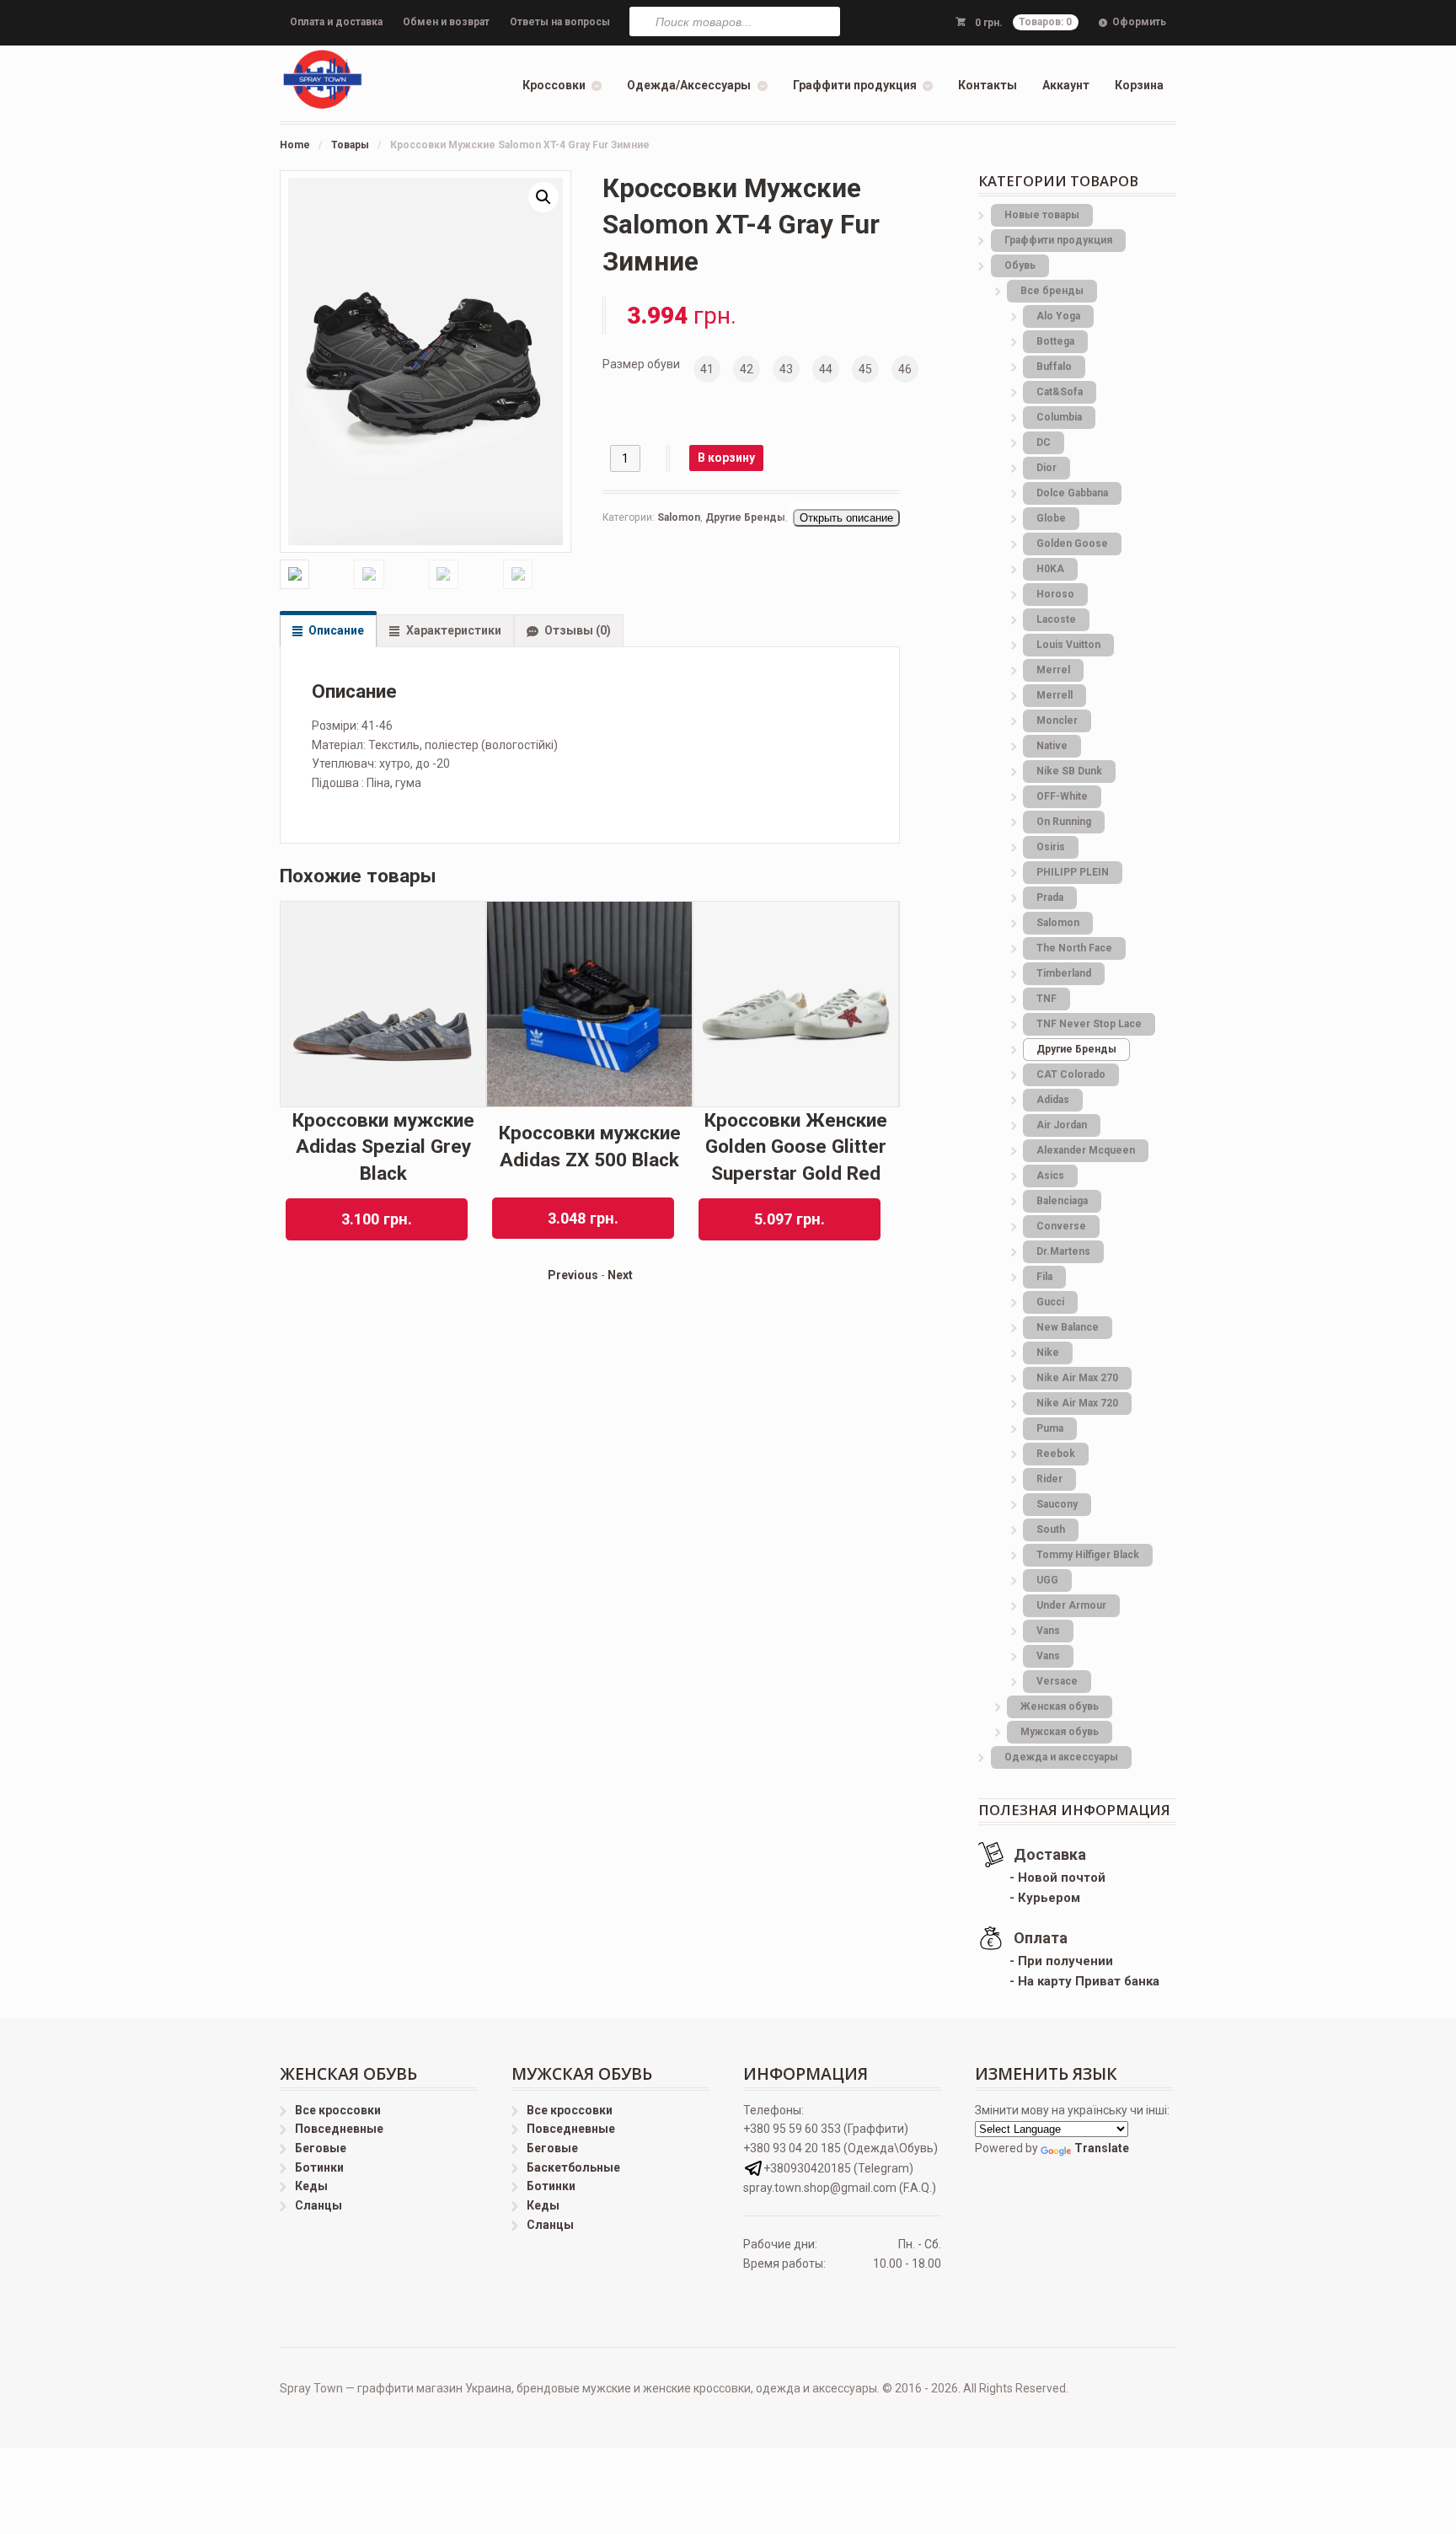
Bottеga (1055, 341)
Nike (1048, 1353)
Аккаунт (1066, 85)
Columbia (1059, 417)
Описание (336, 630)
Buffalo (1054, 367)
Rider (1049, 1479)
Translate (1102, 2148)
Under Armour (1071, 1605)
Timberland (1064, 973)
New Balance (1068, 1327)
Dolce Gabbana (1072, 493)
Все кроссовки (338, 2110)
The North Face (1074, 948)
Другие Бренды (745, 517)
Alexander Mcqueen (1086, 1150)
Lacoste (1056, 619)
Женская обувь (1060, 1706)
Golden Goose (1072, 544)
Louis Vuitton (1068, 645)
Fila (1044, 1277)
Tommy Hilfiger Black (1088, 1555)
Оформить (1139, 22)
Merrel (1053, 670)
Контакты (988, 85)
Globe (1051, 518)
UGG (1047, 1580)
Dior (1046, 468)
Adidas (1053, 1100)
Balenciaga (1062, 1201)
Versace (1057, 1681)
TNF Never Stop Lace (1089, 1024)
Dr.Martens (1063, 1251)
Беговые (321, 2148)
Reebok (1056, 1454)
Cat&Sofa (1060, 392)
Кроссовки (554, 85)
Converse (1061, 1226)
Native (1052, 746)
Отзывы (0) (578, 630)
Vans (1048, 1631)
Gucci (1050, 1302)
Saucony (1057, 1504)
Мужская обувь (1060, 1732)
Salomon (679, 517)
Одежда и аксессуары (1061, 1757)
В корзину (726, 458)
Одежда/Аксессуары (689, 85)
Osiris (1051, 847)
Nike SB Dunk (1069, 771)
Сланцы (318, 2205)
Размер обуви (641, 364)
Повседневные (339, 2129)
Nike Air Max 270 (1077, 1378)
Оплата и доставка (336, 22)
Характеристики (454, 630)
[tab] (328, 630)
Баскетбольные (573, 2167)
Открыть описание (846, 518)
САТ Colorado (1071, 1074)
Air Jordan (1062, 1125)
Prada (1050, 897)
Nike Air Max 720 (1077, 1403)
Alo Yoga (1058, 316)
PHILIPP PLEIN (1073, 872)
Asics (1050, 1176)
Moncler (1057, 721)
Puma (1050, 1428)
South (1051, 1530)
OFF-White (1062, 796)
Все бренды (1052, 291)
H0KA (1050, 569)
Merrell (1055, 695)
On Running (1064, 822)
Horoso (1055, 594)
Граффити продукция (855, 85)
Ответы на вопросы (560, 22)
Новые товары (1042, 215)
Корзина (1139, 85)
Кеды (311, 2186)
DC (1044, 442)
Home (295, 145)
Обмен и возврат (446, 22)
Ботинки (319, 2167)
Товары (350, 145)
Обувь (1020, 265)
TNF (1046, 999)
